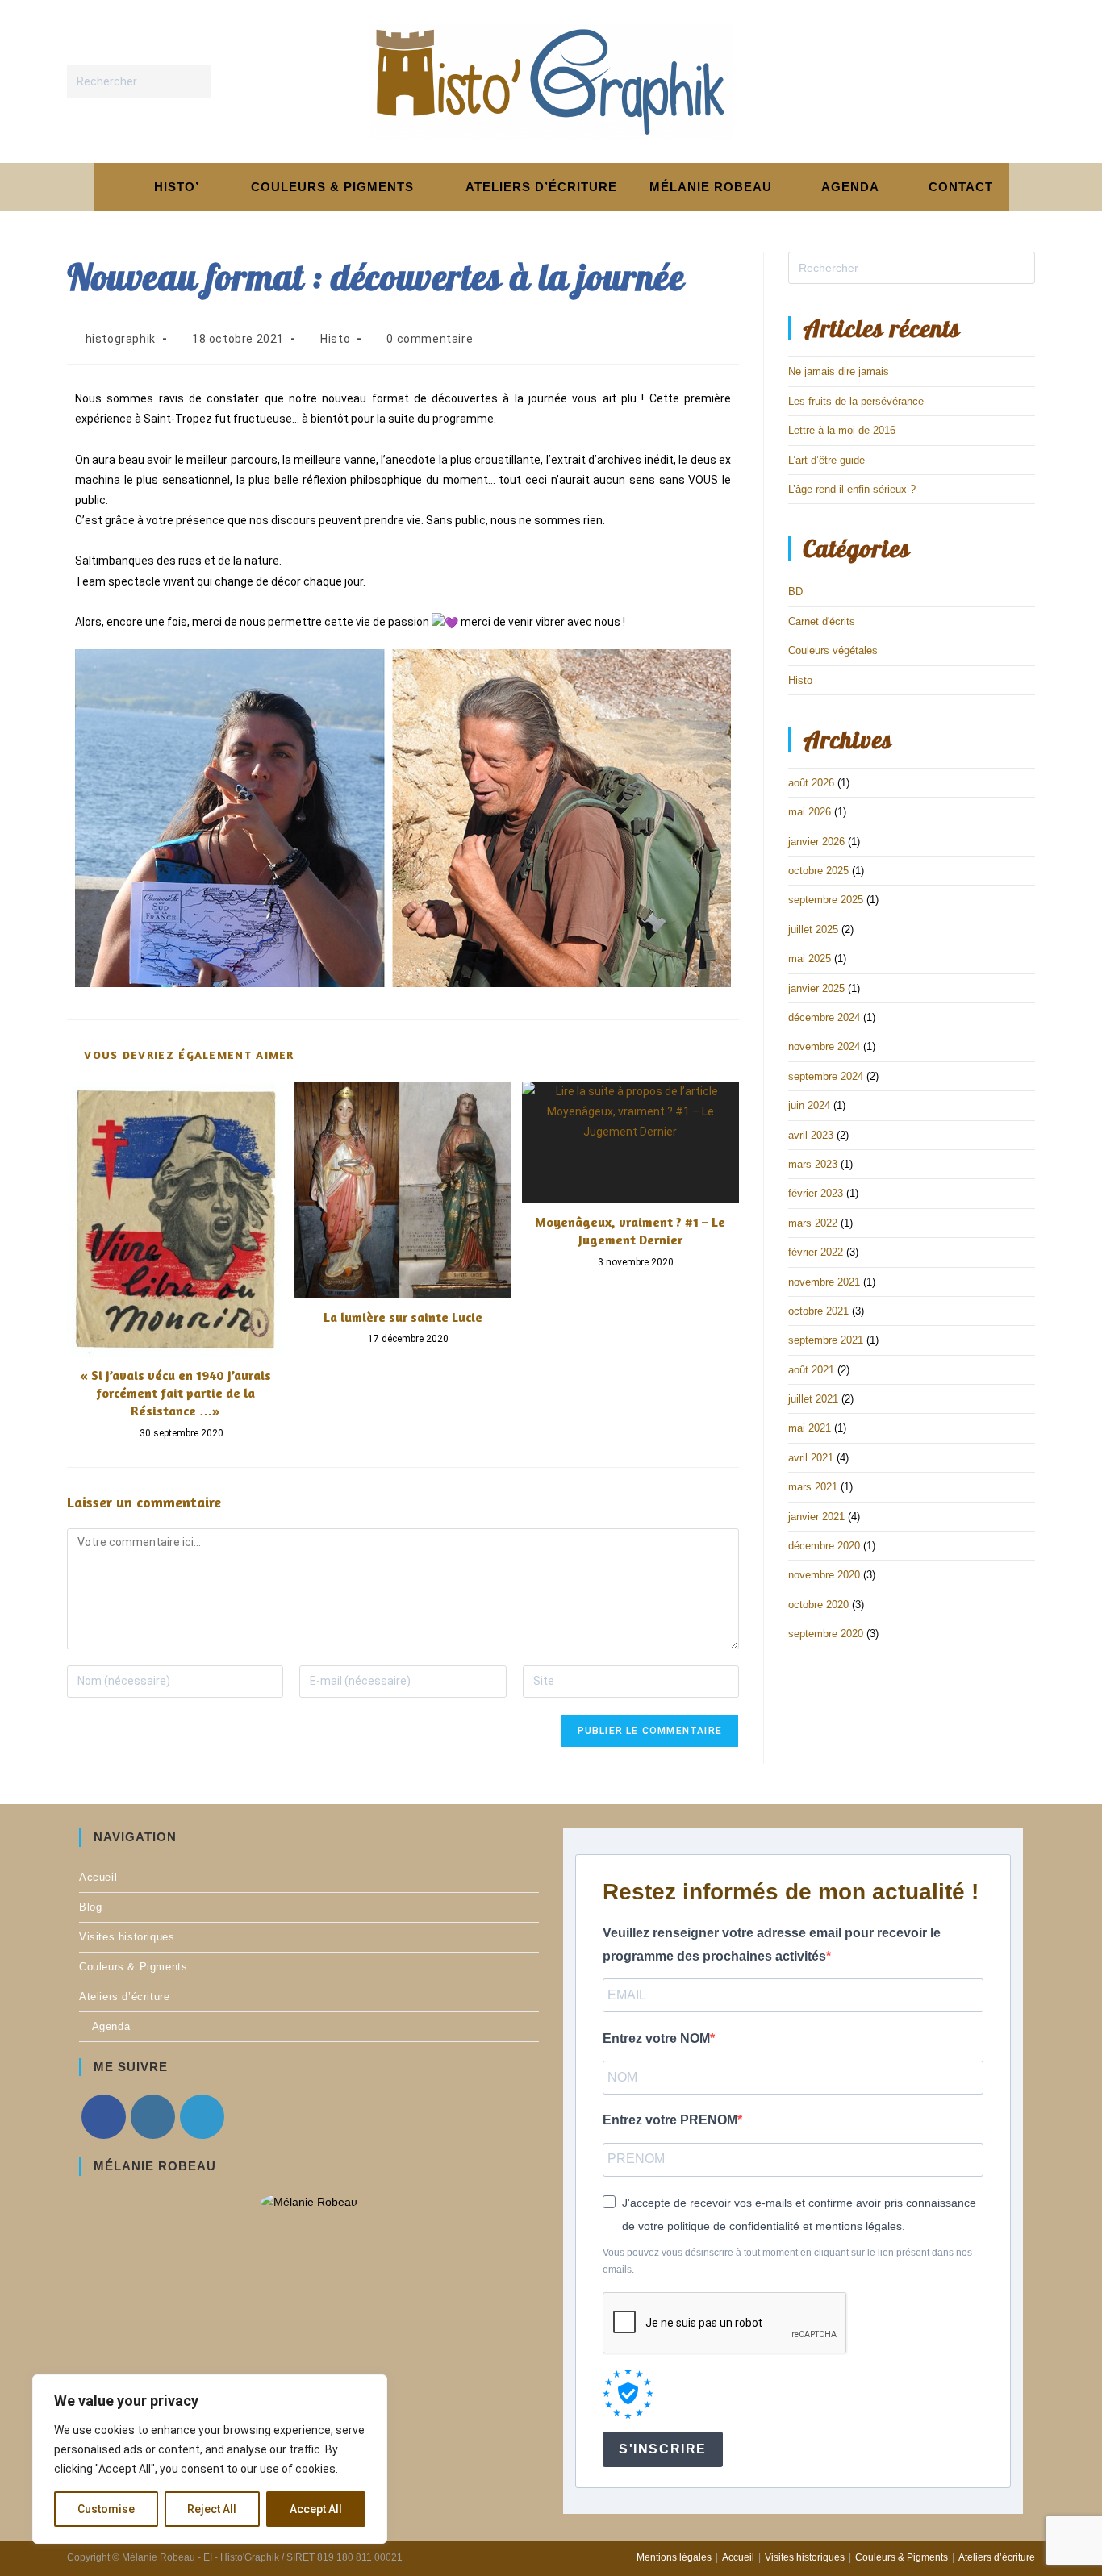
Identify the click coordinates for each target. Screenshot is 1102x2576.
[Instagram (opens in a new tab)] (985, 81)
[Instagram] (153, 2117)
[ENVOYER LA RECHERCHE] (195, 81)
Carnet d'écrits (822, 621)
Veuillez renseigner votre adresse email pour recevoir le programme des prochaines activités (772, 1945)
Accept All (316, 2509)
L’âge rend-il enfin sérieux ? (852, 489)
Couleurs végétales (833, 650)
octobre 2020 (818, 1605)
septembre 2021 (826, 1340)
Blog (90, 1907)
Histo (335, 339)
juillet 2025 (813, 930)
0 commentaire (430, 339)
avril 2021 (811, 1458)
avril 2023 (811, 1135)
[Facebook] (104, 2117)
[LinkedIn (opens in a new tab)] (1019, 81)
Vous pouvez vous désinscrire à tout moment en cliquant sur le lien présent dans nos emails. (787, 2261)
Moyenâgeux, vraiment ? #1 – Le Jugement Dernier (630, 1231)
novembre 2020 (824, 1575)
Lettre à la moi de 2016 (842, 430)
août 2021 (811, 1370)
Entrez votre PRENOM (670, 2120)
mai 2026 (810, 812)
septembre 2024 (826, 1076)
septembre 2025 (826, 900)
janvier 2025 (816, 988)
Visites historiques (127, 1937)
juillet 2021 (813, 1399)
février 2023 (816, 1193)
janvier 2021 (816, 1517)
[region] (210, 2459)
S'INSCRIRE (663, 2449)
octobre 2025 (818, 871)
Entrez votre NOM (656, 2038)
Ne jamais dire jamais (839, 371)
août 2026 (811, 783)
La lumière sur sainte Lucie (403, 1317)
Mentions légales (674, 2557)
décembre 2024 (824, 1017)
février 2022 (816, 1252)
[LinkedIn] (202, 2117)
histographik (121, 339)
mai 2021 (810, 1428)
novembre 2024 (824, 1046)
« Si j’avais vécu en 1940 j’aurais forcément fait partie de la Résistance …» (175, 1393)
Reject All (212, 2509)
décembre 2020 (824, 1546)
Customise (106, 2509)
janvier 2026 (816, 842)
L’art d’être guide (826, 460)
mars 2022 (813, 1223)
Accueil (98, 1877)
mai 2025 (810, 959)
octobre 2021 (818, 1311)
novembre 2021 (824, 1282)
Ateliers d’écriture (124, 1997)
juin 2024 (809, 1105)
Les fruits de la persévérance (856, 401)
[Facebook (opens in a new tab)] (952, 81)
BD (795, 592)
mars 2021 (813, 1487)
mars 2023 (813, 1164)
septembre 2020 (826, 1634)
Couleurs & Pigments (133, 1967)
